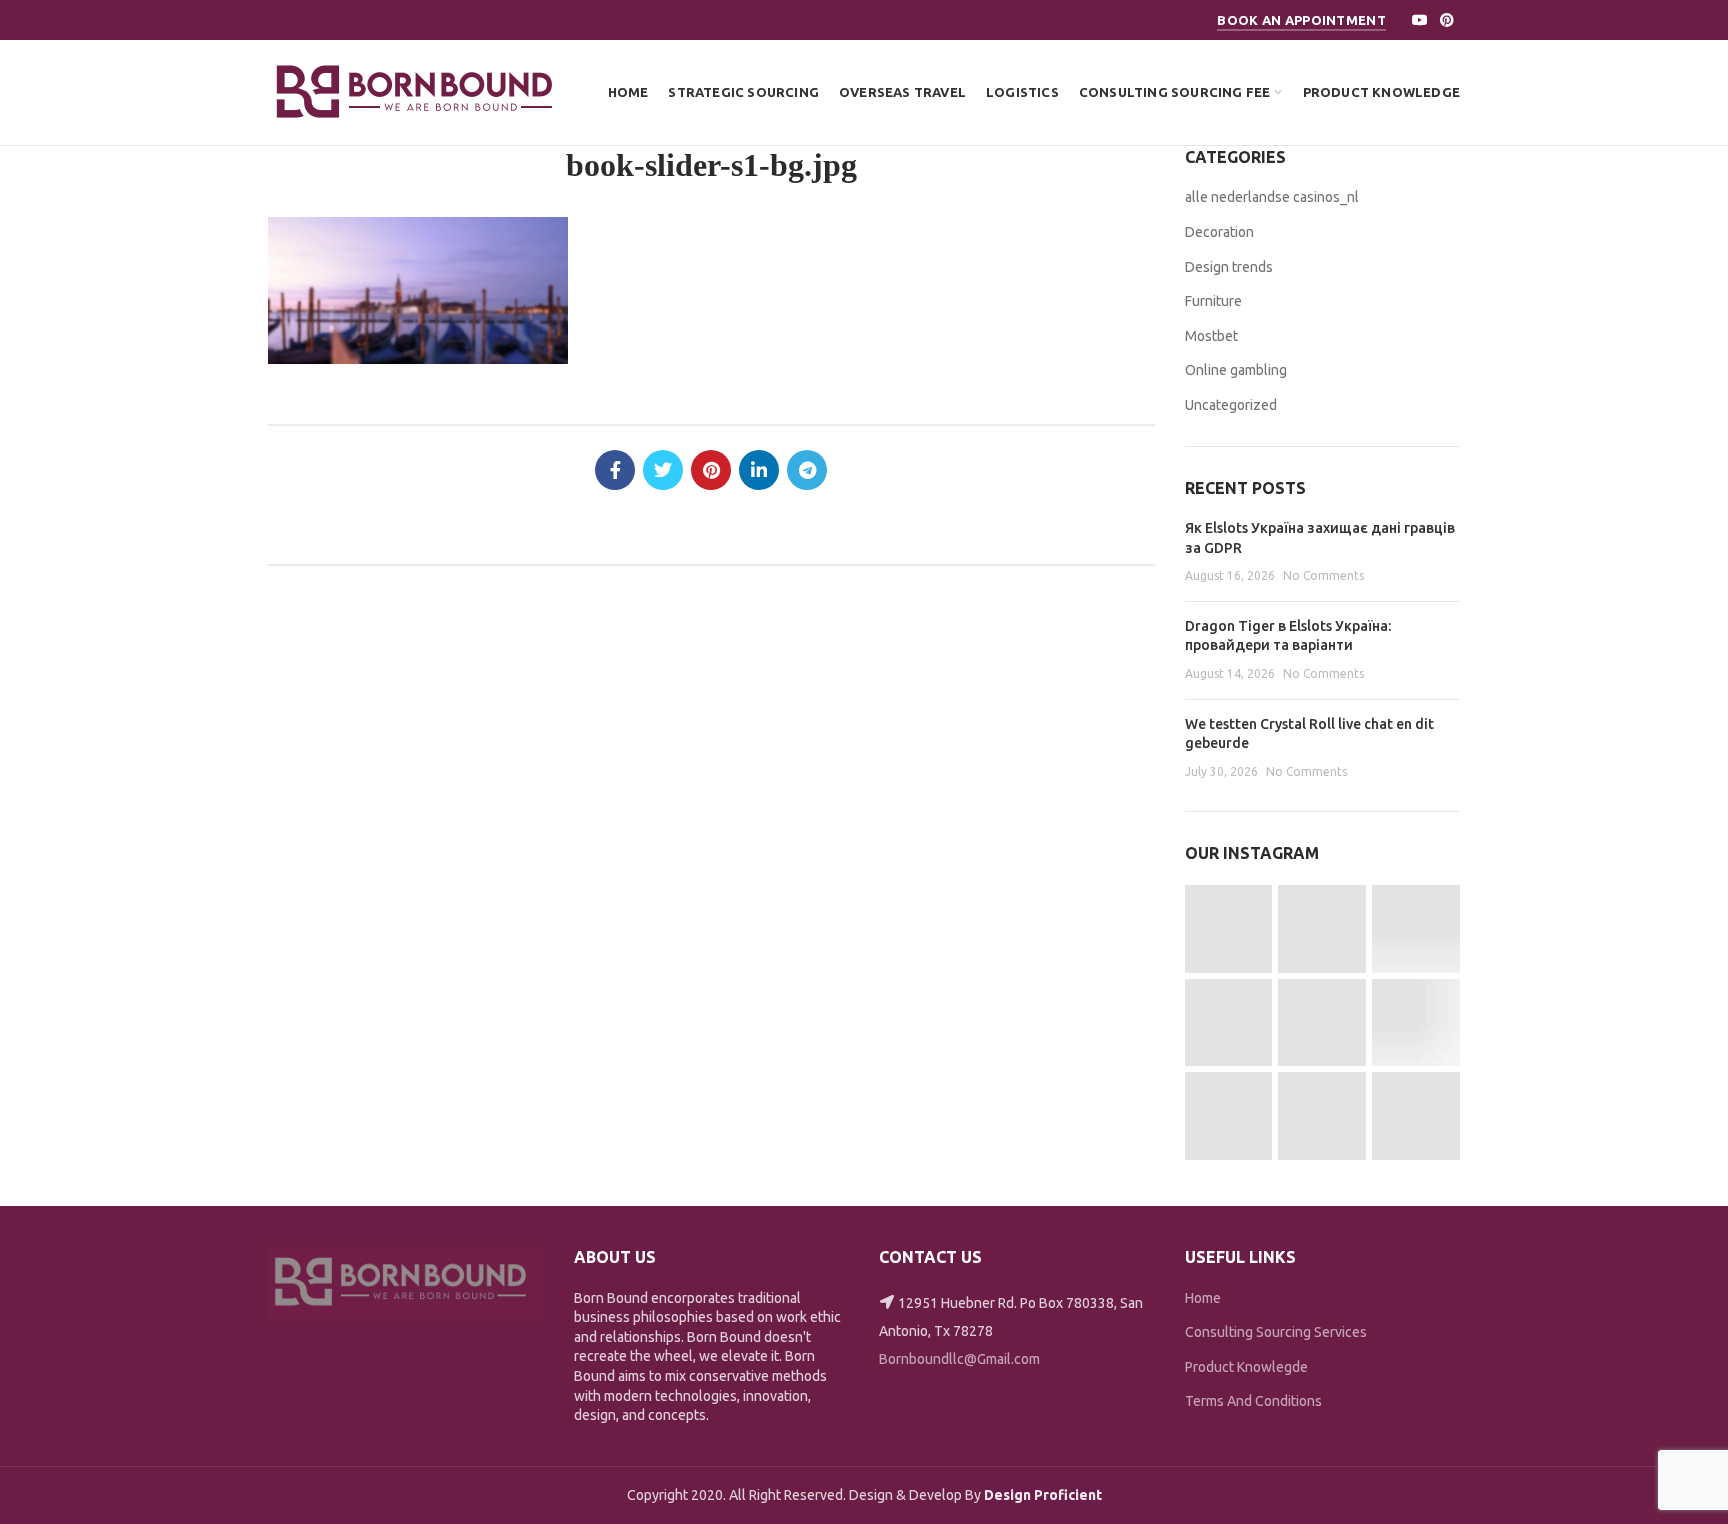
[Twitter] (663, 470)
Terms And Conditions (1253, 1401)
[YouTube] (1420, 20)
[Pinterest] (1447, 20)
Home (1203, 1298)
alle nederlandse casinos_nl (1272, 197)
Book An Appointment (1301, 20)
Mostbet (1211, 336)
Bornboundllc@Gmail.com (959, 1359)
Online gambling (1236, 370)
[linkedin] (759, 470)
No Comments (1323, 575)
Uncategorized (1231, 405)
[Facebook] (615, 470)
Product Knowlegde (1246, 1367)
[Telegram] (807, 470)
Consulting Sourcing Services (1276, 1332)
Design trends (1229, 267)
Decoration (1219, 232)
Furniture (1213, 301)
